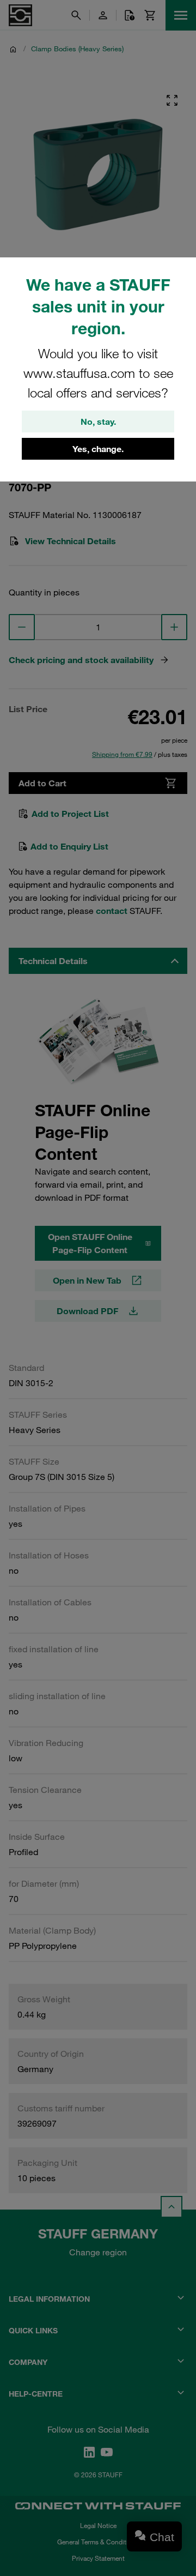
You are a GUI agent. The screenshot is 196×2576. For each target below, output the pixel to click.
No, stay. (98, 422)
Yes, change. (98, 449)
